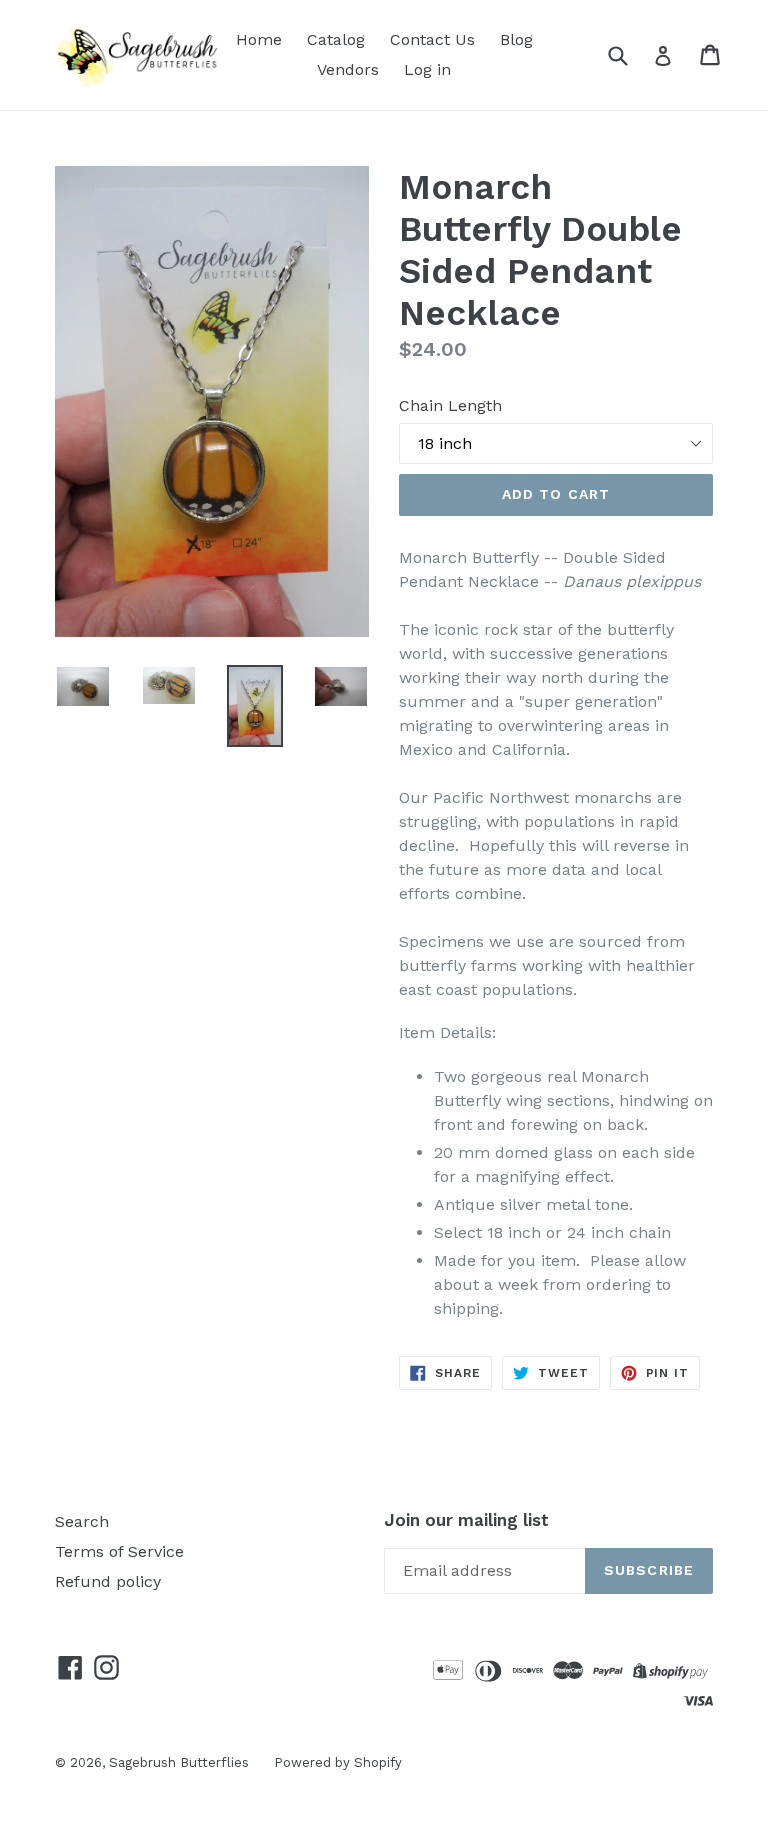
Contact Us (432, 39)
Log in (427, 69)
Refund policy (108, 1581)
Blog (516, 39)
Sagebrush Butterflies (179, 1762)
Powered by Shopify (338, 1762)
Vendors (348, 69)
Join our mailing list (466, 1520)
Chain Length (450, 405)
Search (82, 1521)
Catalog (336, 39)
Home (259, 39)
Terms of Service (119, 1551)
